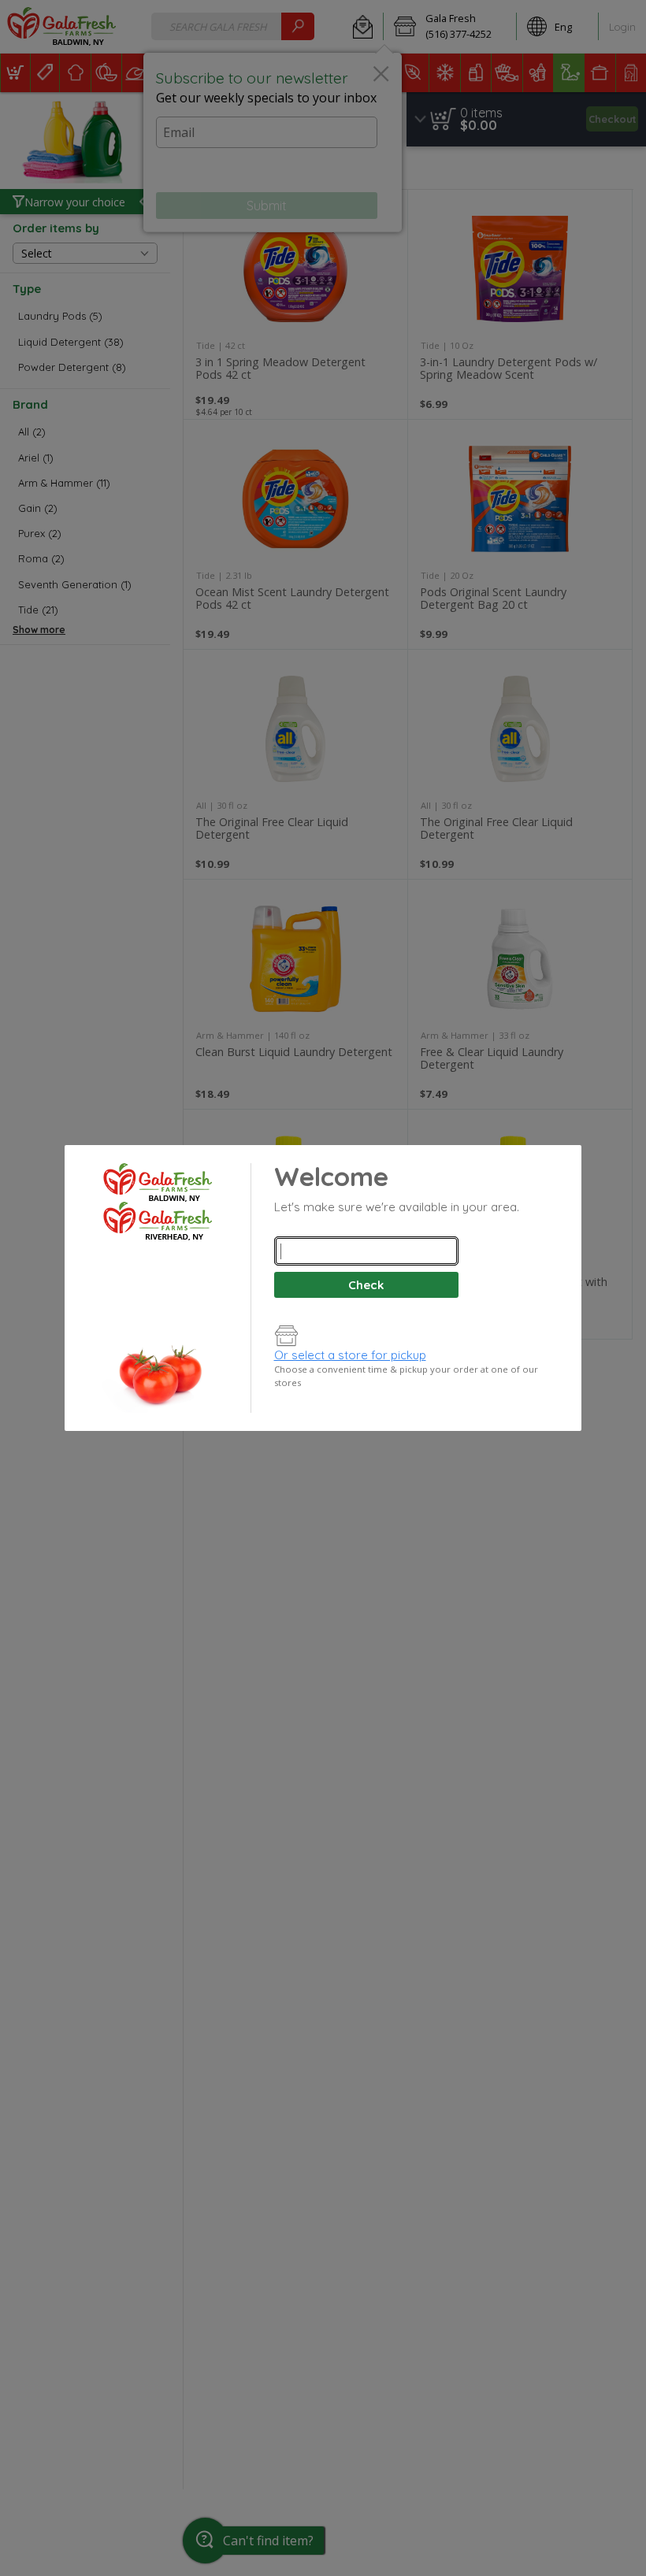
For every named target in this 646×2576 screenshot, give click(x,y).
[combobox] (366, 1251)
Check (366, 1285)
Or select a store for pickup (350, 1355)
